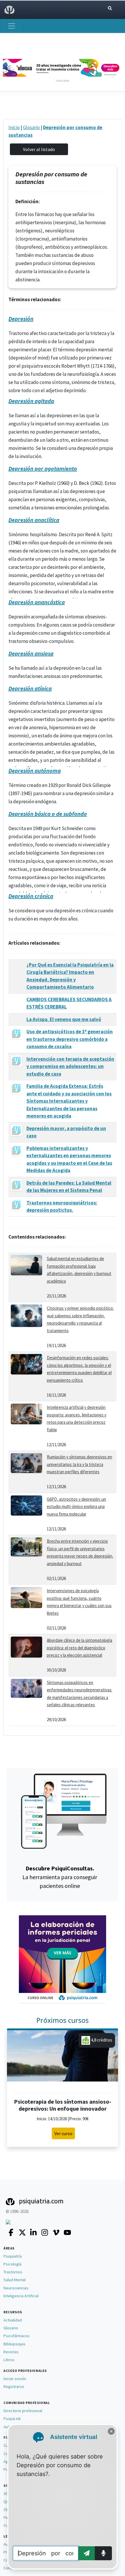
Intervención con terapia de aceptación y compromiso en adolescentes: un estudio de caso (70, 1066)
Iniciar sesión (15, 2379)
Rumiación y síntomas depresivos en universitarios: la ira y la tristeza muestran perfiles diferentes (80, 1464)
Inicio (14, 127)
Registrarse (14, 2386)
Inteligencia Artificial (21, 2296)
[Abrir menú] (12, 26)
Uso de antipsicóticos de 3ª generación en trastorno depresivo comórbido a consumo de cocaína (70, 1039)
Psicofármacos (17, 2336)
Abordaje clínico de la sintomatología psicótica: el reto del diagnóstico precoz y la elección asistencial (80, 1648)
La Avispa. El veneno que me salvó (64, 1019)
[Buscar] (110, 8)
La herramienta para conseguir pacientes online (60, 1877)
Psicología (12, 2264)
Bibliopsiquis (15, 2344)
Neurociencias (16, 2288)
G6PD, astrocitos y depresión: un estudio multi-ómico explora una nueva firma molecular (76, 1507)
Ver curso (63, 2133)
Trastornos (13, 2272)
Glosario (31, 127)
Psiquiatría (13, 2256)
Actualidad (13, 2320)
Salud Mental (15, 2280)
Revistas (11, 2352)
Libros (9, 2360)
